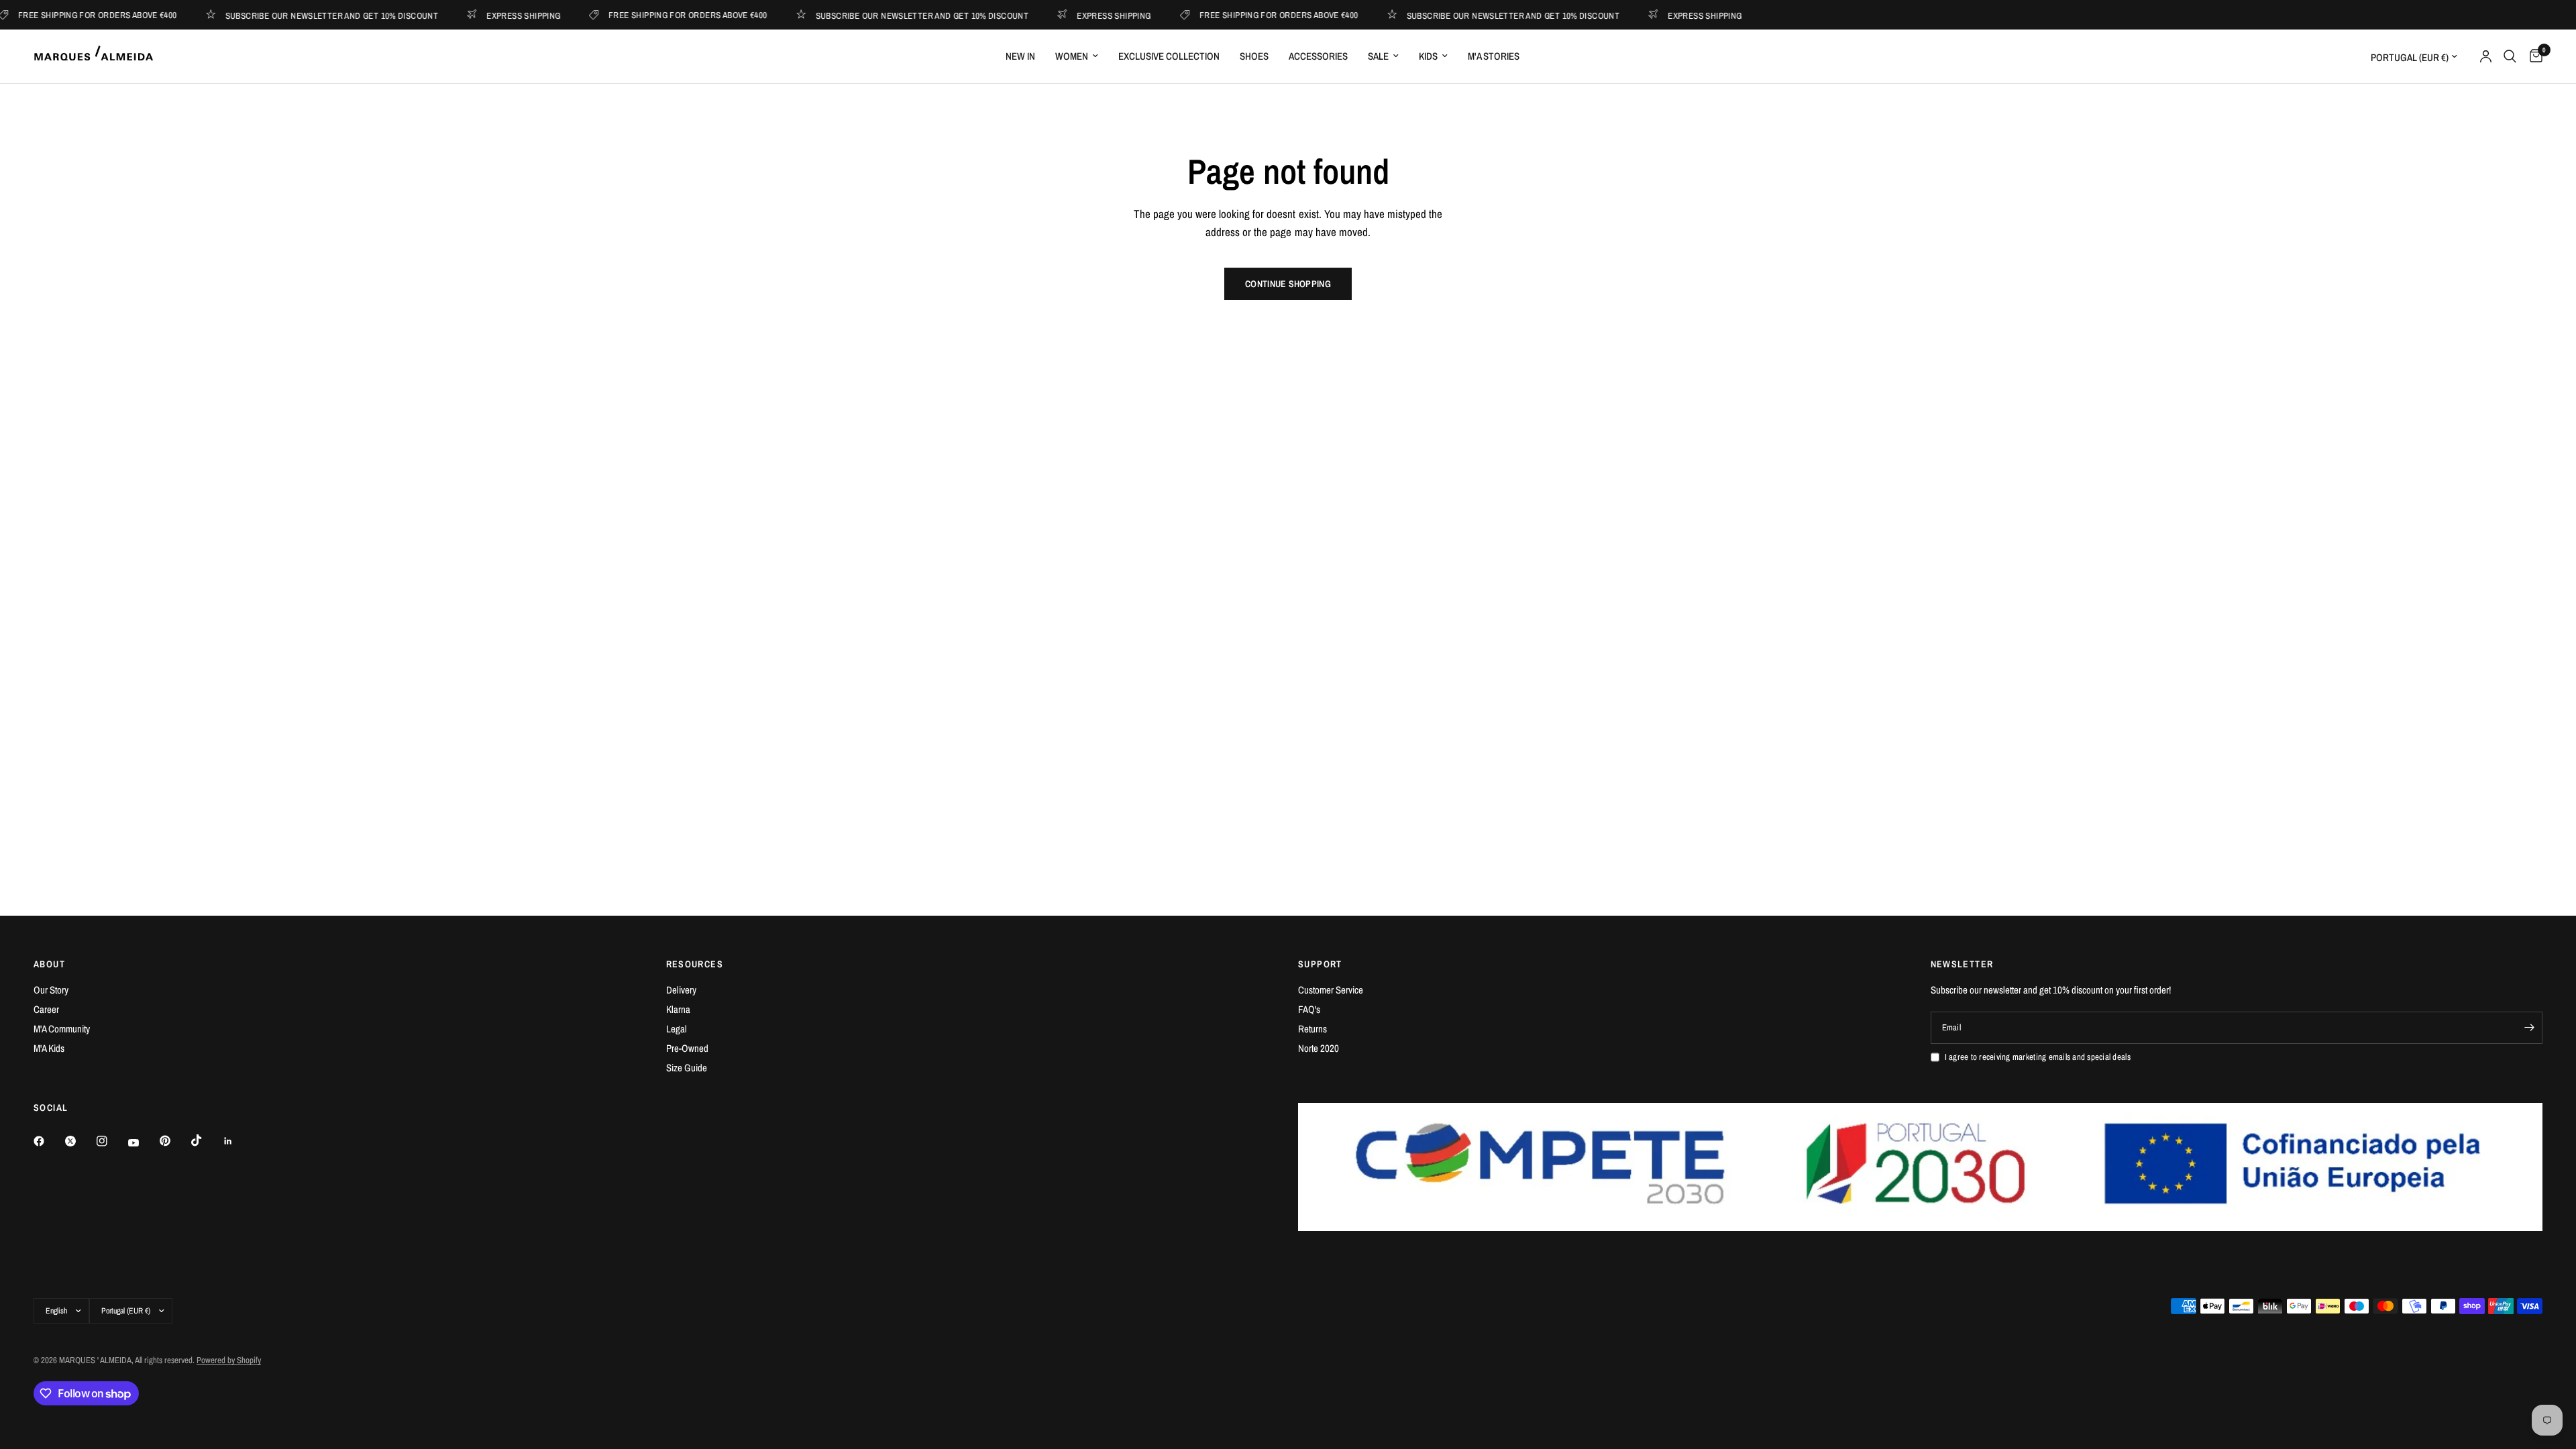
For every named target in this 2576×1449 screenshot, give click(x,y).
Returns (1312, 1029)
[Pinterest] (174, 1140)
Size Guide (687, 1068)
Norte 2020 (1319, 1048)
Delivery (681, 990)
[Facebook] (48, 1141)
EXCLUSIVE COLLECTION (1169, 56)
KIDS (1428, 56)
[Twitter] (80, 1141)
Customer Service (1331, 990)
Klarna (678, 1009)
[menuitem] (1020, 56)
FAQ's (1309, 1009)
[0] (2533, 56)
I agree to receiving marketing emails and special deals (2038, 1057)
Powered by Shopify (229, 1360)
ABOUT (49, 964)
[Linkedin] (237, 1141)
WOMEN (1072, 56)
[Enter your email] (2529, 1028)
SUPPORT (1320, 964)
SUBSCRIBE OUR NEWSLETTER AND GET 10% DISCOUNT (300, 15)
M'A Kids (49, 1048)
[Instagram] (111, 1141)
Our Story (51, 990)
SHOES (1254, 56)
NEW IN (1020, 56)
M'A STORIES (1494, 56)
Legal (677, 1029)
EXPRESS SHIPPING (492, 15)
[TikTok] (206, 1140)
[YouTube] (143, 1142)
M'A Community (62, 1029)
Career (46, 1009)
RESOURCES (695, 964)
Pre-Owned (687, 1048)
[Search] (2510, 56)
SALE (1378, 56)
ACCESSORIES (1318, 56)
